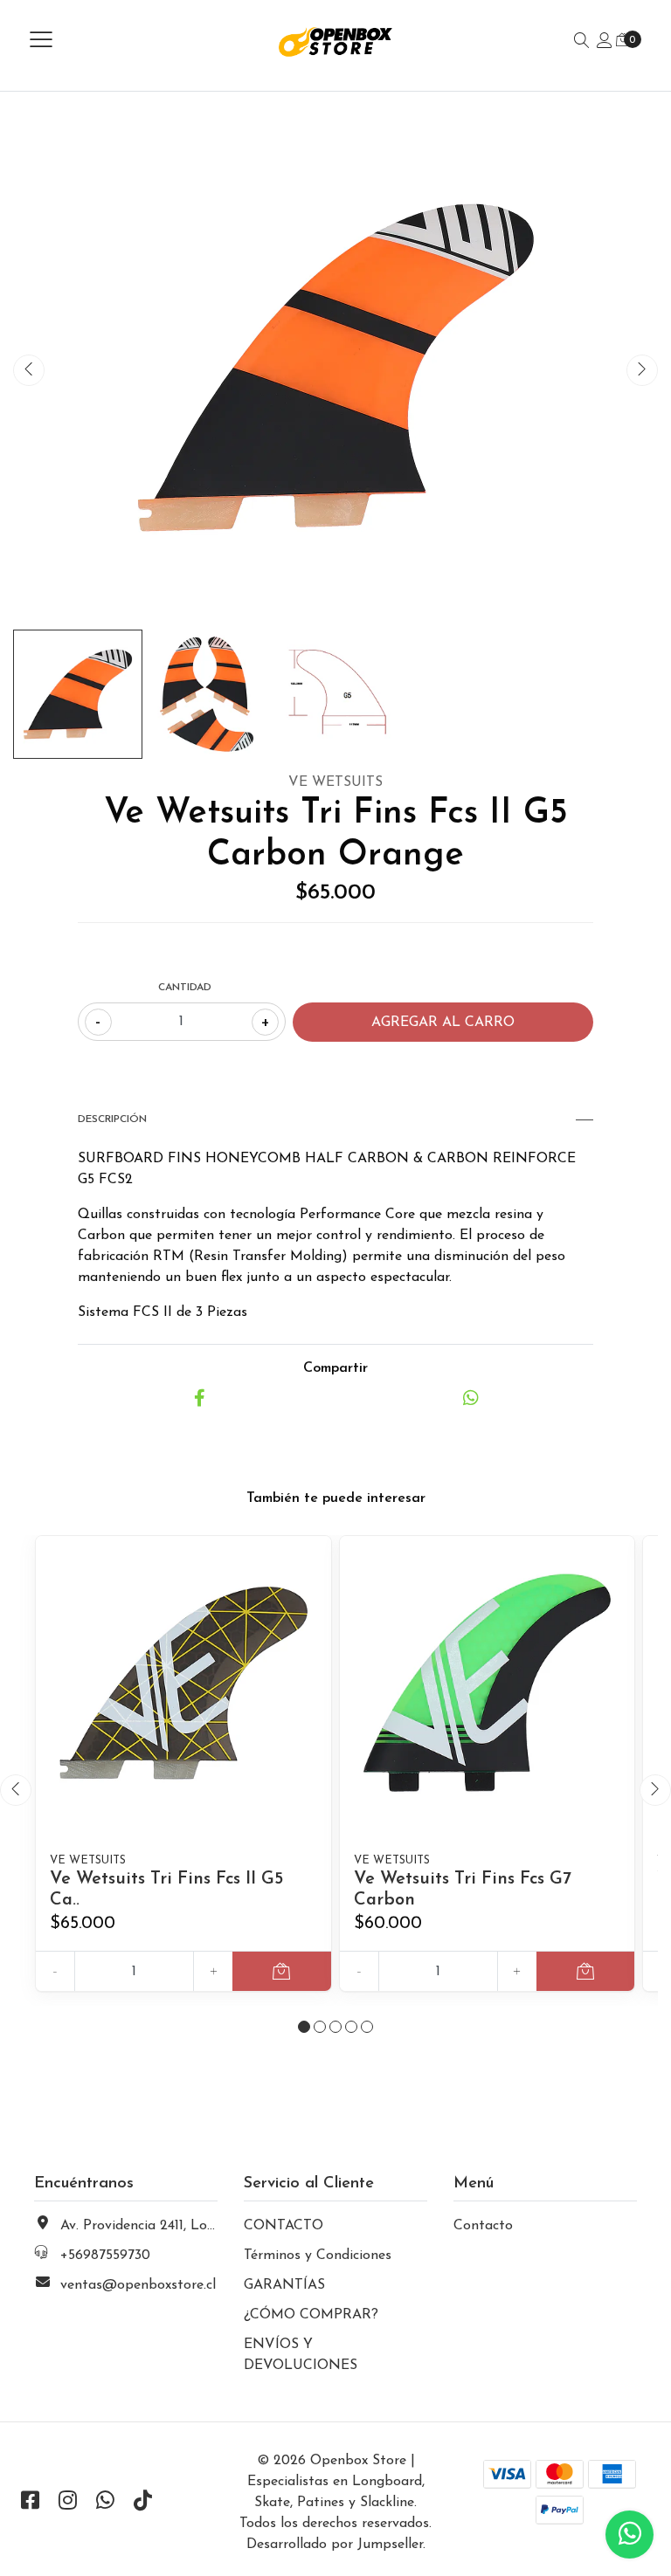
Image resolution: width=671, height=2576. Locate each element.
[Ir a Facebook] (30, 2503)
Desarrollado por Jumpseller (335, 2545)
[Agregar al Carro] (282, 1971)
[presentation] (29, 370)
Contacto (483, 2226)
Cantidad (185, 988)
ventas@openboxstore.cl (138, 2285)
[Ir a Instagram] (67, 2503)
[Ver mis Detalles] (605, 42)
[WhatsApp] (105, 2503)
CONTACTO (284, 2226)
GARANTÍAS (284, 2285)
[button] (304, 2027)
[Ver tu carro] (623, 41)
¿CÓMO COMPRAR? (311, 2315)
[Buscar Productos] (582, 42)
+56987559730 (105, 2256)
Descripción (112, 1119)
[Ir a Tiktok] (142, 2503)
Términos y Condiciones (318, 2256)
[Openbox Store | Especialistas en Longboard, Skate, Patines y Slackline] (335, 41)
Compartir (335, 1368)
